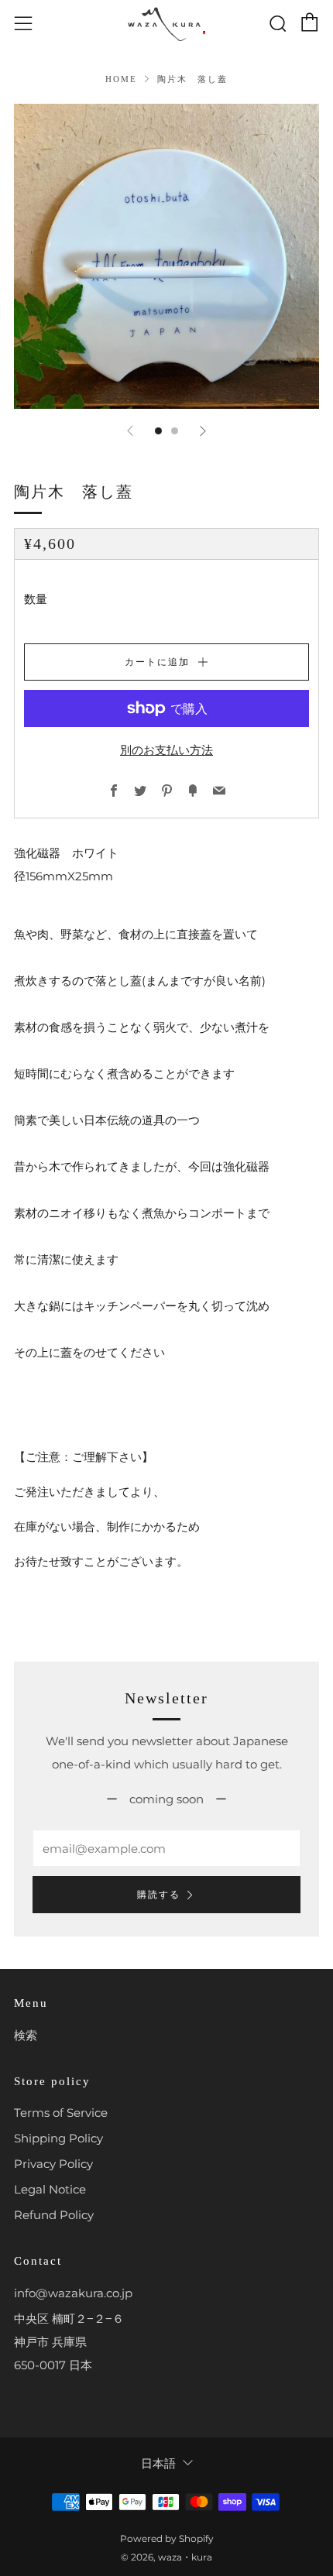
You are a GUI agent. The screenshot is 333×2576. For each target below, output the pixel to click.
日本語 (158, 2463)
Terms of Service (61, 2113)
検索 (26, 2035)
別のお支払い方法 (166, 750)
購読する (159, 1894)
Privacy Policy (53, 2164)
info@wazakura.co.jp (73, 2293)
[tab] (158, 431)
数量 (36, 599)
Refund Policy (54, 2215)
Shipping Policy (58, 2138)
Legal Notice (50, 2189)
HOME (121, 79)
